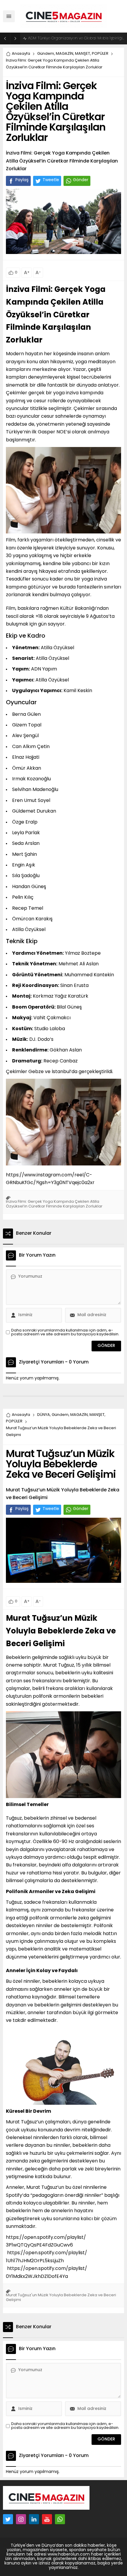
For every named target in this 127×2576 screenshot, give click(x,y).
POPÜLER (100, 54)
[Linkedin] (34, 2519)
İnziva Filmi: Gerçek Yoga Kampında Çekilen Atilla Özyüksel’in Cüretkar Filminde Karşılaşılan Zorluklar (56, 315)
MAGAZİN (65, 54)
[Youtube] (47, 2519)
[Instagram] (21, 2519)
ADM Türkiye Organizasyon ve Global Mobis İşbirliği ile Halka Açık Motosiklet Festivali (76, 38)
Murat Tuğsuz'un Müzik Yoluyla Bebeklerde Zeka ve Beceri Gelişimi (61, 2298)
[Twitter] (8, 2519)
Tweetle (51, 180)
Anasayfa (21, 54)
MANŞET (83, 54)
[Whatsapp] (60, 2519)
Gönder (81, 180)
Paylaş (22, 180)
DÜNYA (44, 1415)
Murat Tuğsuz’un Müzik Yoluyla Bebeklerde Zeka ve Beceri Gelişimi (61, 1632)
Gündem (46, 54)
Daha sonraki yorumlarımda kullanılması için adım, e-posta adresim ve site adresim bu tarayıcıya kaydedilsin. (65, 1332)
